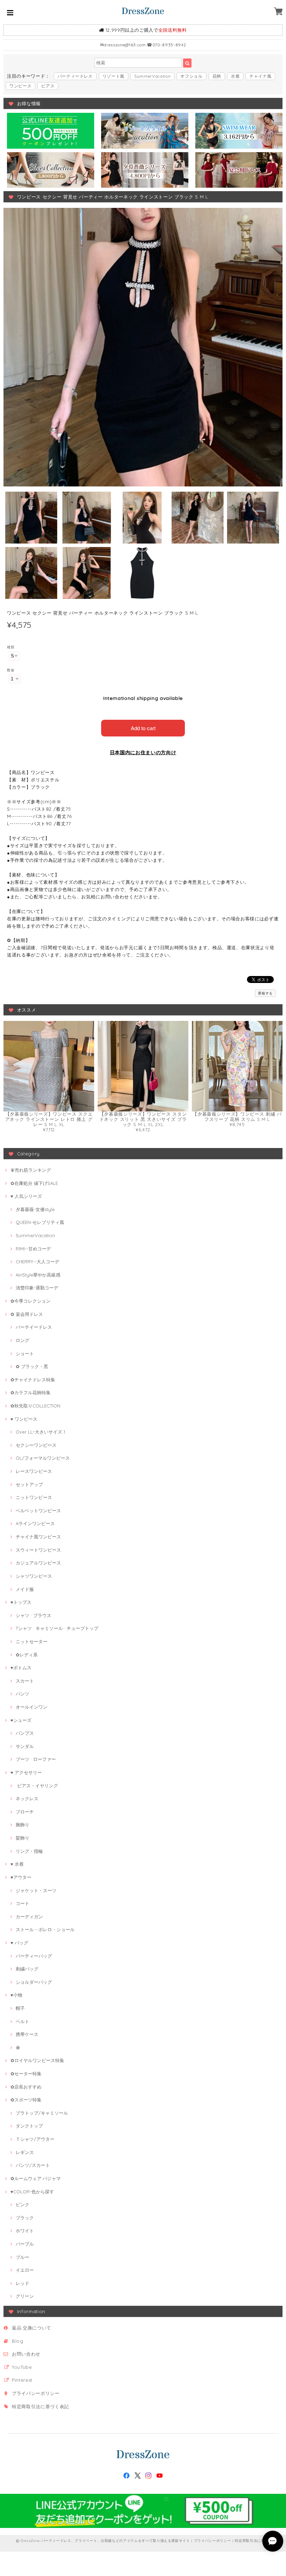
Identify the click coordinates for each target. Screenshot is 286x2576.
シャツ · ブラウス (33, 1615)
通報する (265, 993)
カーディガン (29, 1917)
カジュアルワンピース (38, 1563)
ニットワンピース (34, 1497)
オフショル (191, 76)
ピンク (22, 2204)
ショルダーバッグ (34, 1982)
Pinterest (22, 2380)
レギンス (25, 2152)
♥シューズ (21, 1720)
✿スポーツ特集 (26, 2100)
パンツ (22, 1694)
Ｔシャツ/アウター (35, 2139)
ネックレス (27, 1798)
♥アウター (21, 1877)
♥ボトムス (21, 1668)
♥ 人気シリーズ (26, 1196)
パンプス (25, 1733)
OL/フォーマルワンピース (43, 1458)
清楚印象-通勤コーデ (37, 1288)
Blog (18, 2341)
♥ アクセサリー (26, 1772)
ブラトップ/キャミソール (42, 2113)
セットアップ (29, 1484)
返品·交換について (32, 2328)
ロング (22, 1340)
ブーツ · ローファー (36, 1759)
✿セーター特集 (26, 2074)
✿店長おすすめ (26, 2087)
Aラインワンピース (35, 1523)
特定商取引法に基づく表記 (40, 2406)
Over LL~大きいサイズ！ (41, 1432)
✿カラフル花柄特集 (31, 1392)
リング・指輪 (29, 1851)
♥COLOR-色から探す (32, 2192)
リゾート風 (114, 76)
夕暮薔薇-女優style (35, 1209)
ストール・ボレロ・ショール (45, 1929)
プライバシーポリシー (36, 2393)
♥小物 (16, 1995)
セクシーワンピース (36, 1445)
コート (22, 1903)
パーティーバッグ (34, 1956)
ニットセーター (32, 1641)
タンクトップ (29, 2126)
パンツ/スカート (33, 2165)
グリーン (25, 2296)
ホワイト (25, 2231)
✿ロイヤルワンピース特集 (37, 2060)
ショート (25, 1353)
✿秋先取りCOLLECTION (35, 1406)
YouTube (22, 2367)
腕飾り (22, 1825)
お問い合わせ (26, 2354)
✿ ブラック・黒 (32, 1366)
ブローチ (25, 1812)
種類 (11, 647)
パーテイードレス (34, 1327)
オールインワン (32, 1707)
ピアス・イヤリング (37, 1786)
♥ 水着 (17, 1864)
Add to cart (143, 728)
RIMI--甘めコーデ (33, 1249)
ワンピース (20, 86)
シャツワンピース (34, 1576)
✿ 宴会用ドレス (27, 1314)
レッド (22, 2283)
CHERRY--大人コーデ (37, 1262)
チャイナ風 (260, 76)
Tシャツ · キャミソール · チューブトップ (57, 1628)
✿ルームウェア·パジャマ (36, 2178)
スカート (25, 1681)
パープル (25, 2244)
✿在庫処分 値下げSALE (34, 1183)
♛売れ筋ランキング (31, 1170)
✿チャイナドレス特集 (33, 1380)
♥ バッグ (19, 1943)
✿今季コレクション (31, 1301)
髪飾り (22, 1838)
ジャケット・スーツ (36, 1890)
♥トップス (21, 1602)
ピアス (48, 86)
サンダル (25, 1746)
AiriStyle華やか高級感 (38, 1275)
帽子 (20, 2008)
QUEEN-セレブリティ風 (40, 1222)
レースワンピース (34, 1471)
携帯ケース (27, 2034)
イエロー (25, 2270)
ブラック (25, 2218)
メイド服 (25, 1589)
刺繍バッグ (27, 1969)
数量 (11, 670)
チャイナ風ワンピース (38, 1537)
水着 (235, 76)
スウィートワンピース (38, 1550)
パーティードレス (75, 76)
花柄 (217, 76)
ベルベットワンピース (38, 1511)
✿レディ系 (27, 1655)
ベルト (22, 2021)
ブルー (22, 2257)
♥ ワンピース (24, 1419)
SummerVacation (152, 76)
